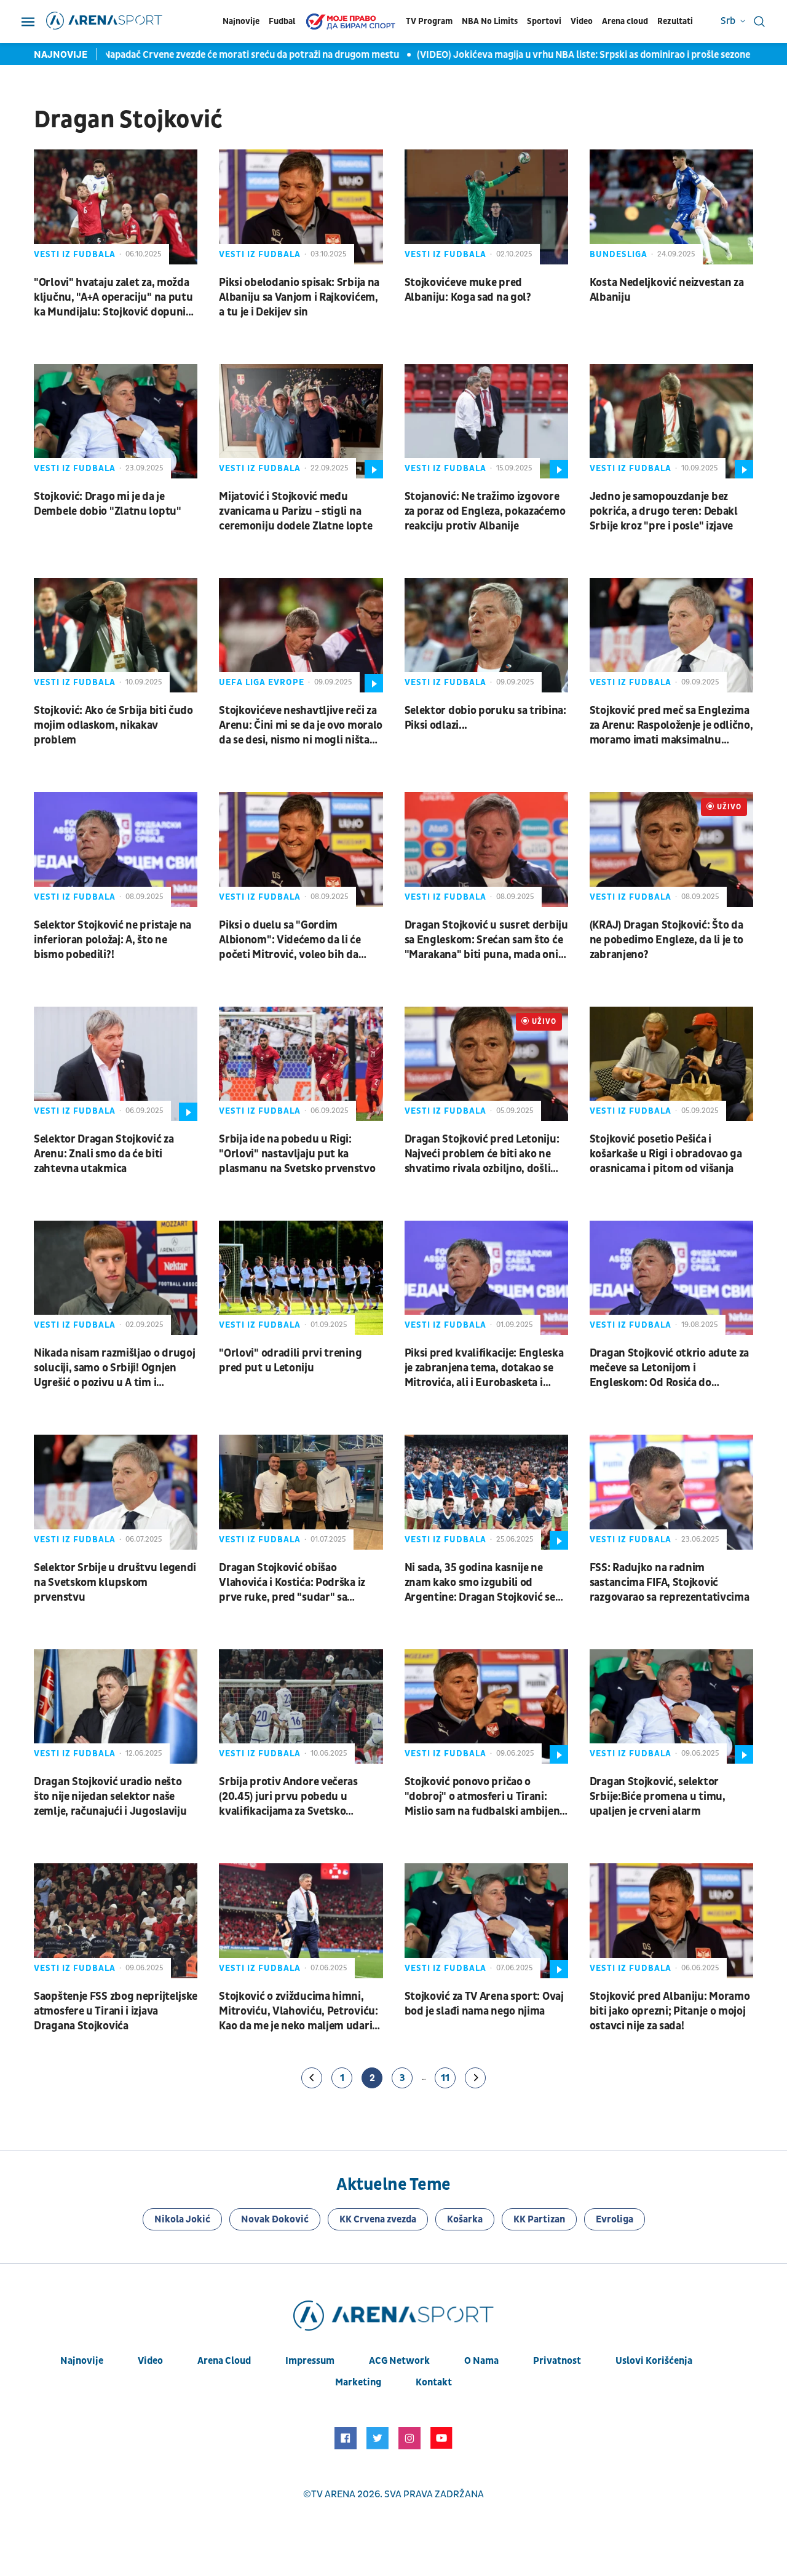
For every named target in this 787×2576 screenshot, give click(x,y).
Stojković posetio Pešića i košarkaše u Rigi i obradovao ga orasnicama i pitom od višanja (666, 1154)
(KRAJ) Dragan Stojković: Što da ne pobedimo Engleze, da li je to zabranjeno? (666, 940)
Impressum (310, 2361)
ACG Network (399, 2361)
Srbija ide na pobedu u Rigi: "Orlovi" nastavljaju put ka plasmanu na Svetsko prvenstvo (297, 1154)
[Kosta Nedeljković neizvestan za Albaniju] (671, 207)
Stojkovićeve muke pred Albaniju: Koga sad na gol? (468, 290)
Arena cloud (625, 21)
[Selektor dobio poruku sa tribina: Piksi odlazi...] (486, 635)
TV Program (429, 21)
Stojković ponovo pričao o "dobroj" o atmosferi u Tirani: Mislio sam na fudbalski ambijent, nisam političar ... (486, 1797)
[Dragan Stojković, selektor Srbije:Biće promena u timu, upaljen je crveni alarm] (671, 1706)
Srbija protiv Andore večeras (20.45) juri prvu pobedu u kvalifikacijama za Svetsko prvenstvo (288, 1797)
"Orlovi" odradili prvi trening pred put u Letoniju (290, 1361)
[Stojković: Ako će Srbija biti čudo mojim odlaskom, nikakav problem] (116, 635)
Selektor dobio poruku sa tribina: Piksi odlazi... (485, 718)
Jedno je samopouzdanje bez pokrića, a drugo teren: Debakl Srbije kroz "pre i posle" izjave (664, 511)
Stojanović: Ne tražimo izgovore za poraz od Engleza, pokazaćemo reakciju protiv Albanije (485, 511)
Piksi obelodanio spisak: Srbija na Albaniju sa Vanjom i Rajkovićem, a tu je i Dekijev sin (299, 297)
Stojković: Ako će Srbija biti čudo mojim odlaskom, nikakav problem (113, 725)
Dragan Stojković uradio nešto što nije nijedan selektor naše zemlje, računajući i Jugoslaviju (110, 1797)
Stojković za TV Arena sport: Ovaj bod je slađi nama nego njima (484, 2004)
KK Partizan (539, 2219)
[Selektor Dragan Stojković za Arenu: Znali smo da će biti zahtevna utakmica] (116, 1064)
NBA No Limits (490, 21)
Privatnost (557, 2361)
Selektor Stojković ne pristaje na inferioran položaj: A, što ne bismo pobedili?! (113, 940)
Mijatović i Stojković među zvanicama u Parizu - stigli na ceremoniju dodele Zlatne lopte (295, 511)
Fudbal (282, 21)
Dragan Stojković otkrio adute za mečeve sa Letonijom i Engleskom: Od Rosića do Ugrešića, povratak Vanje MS (669, 1368)
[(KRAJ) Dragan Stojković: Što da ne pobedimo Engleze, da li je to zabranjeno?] (671, 849)
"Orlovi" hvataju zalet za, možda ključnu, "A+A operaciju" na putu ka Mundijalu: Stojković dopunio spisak (113, 298)
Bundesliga (619, 254)
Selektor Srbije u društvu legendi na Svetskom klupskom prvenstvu (115, 1583)
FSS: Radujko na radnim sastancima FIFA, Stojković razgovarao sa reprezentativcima (670, 1583)
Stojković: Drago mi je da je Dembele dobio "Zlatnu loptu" (108, 504)
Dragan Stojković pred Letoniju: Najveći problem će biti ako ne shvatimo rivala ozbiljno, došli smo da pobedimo (482, 1154)
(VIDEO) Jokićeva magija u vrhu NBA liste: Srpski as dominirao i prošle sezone (533, 55)
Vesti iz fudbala (75, 254)
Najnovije (241, 21)
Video (582, 21)
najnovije (82, 2361)
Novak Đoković (275, 2219)
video (150, 2361)
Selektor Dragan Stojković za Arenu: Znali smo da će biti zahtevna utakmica (104, 1154)
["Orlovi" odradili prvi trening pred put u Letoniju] (301, 1278)
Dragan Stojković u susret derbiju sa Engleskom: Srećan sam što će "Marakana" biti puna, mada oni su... (486, 940)
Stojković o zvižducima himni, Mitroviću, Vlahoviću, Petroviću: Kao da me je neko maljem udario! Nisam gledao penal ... (300, 2011)
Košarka (465, 2219)
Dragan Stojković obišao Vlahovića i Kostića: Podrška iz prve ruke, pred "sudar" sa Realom (292, 1583)
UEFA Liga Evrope (262, 682)
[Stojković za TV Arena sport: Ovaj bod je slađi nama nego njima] (486, 1920)
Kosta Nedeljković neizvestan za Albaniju (667, 290)
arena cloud (224, 2361)
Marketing (358, 2382)
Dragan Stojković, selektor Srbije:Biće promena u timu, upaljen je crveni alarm (658, 1797)
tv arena (333, 2494)
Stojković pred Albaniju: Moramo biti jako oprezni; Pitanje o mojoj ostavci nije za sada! (670, 2011)
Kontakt (434, 2382)
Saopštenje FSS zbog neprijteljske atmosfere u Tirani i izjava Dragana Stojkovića (116, 2011)
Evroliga (615, 2219)
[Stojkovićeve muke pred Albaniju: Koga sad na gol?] (486, 207)
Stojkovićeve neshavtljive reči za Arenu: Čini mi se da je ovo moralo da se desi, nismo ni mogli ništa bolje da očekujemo (301, 726)
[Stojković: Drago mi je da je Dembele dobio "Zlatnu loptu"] (116, 421)
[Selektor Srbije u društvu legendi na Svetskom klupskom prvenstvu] (116, 1492)
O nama (481, 2361)
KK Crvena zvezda (378, 2219)
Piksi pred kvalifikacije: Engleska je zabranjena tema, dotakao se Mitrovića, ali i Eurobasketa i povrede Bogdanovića (484, 1368)
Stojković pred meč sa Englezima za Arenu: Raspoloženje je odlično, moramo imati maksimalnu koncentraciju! (671, 726)
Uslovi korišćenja (654, 2361)
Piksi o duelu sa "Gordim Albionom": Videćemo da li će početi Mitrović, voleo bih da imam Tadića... (290, 940)
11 (445, 2078)
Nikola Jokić (182, 2219)
